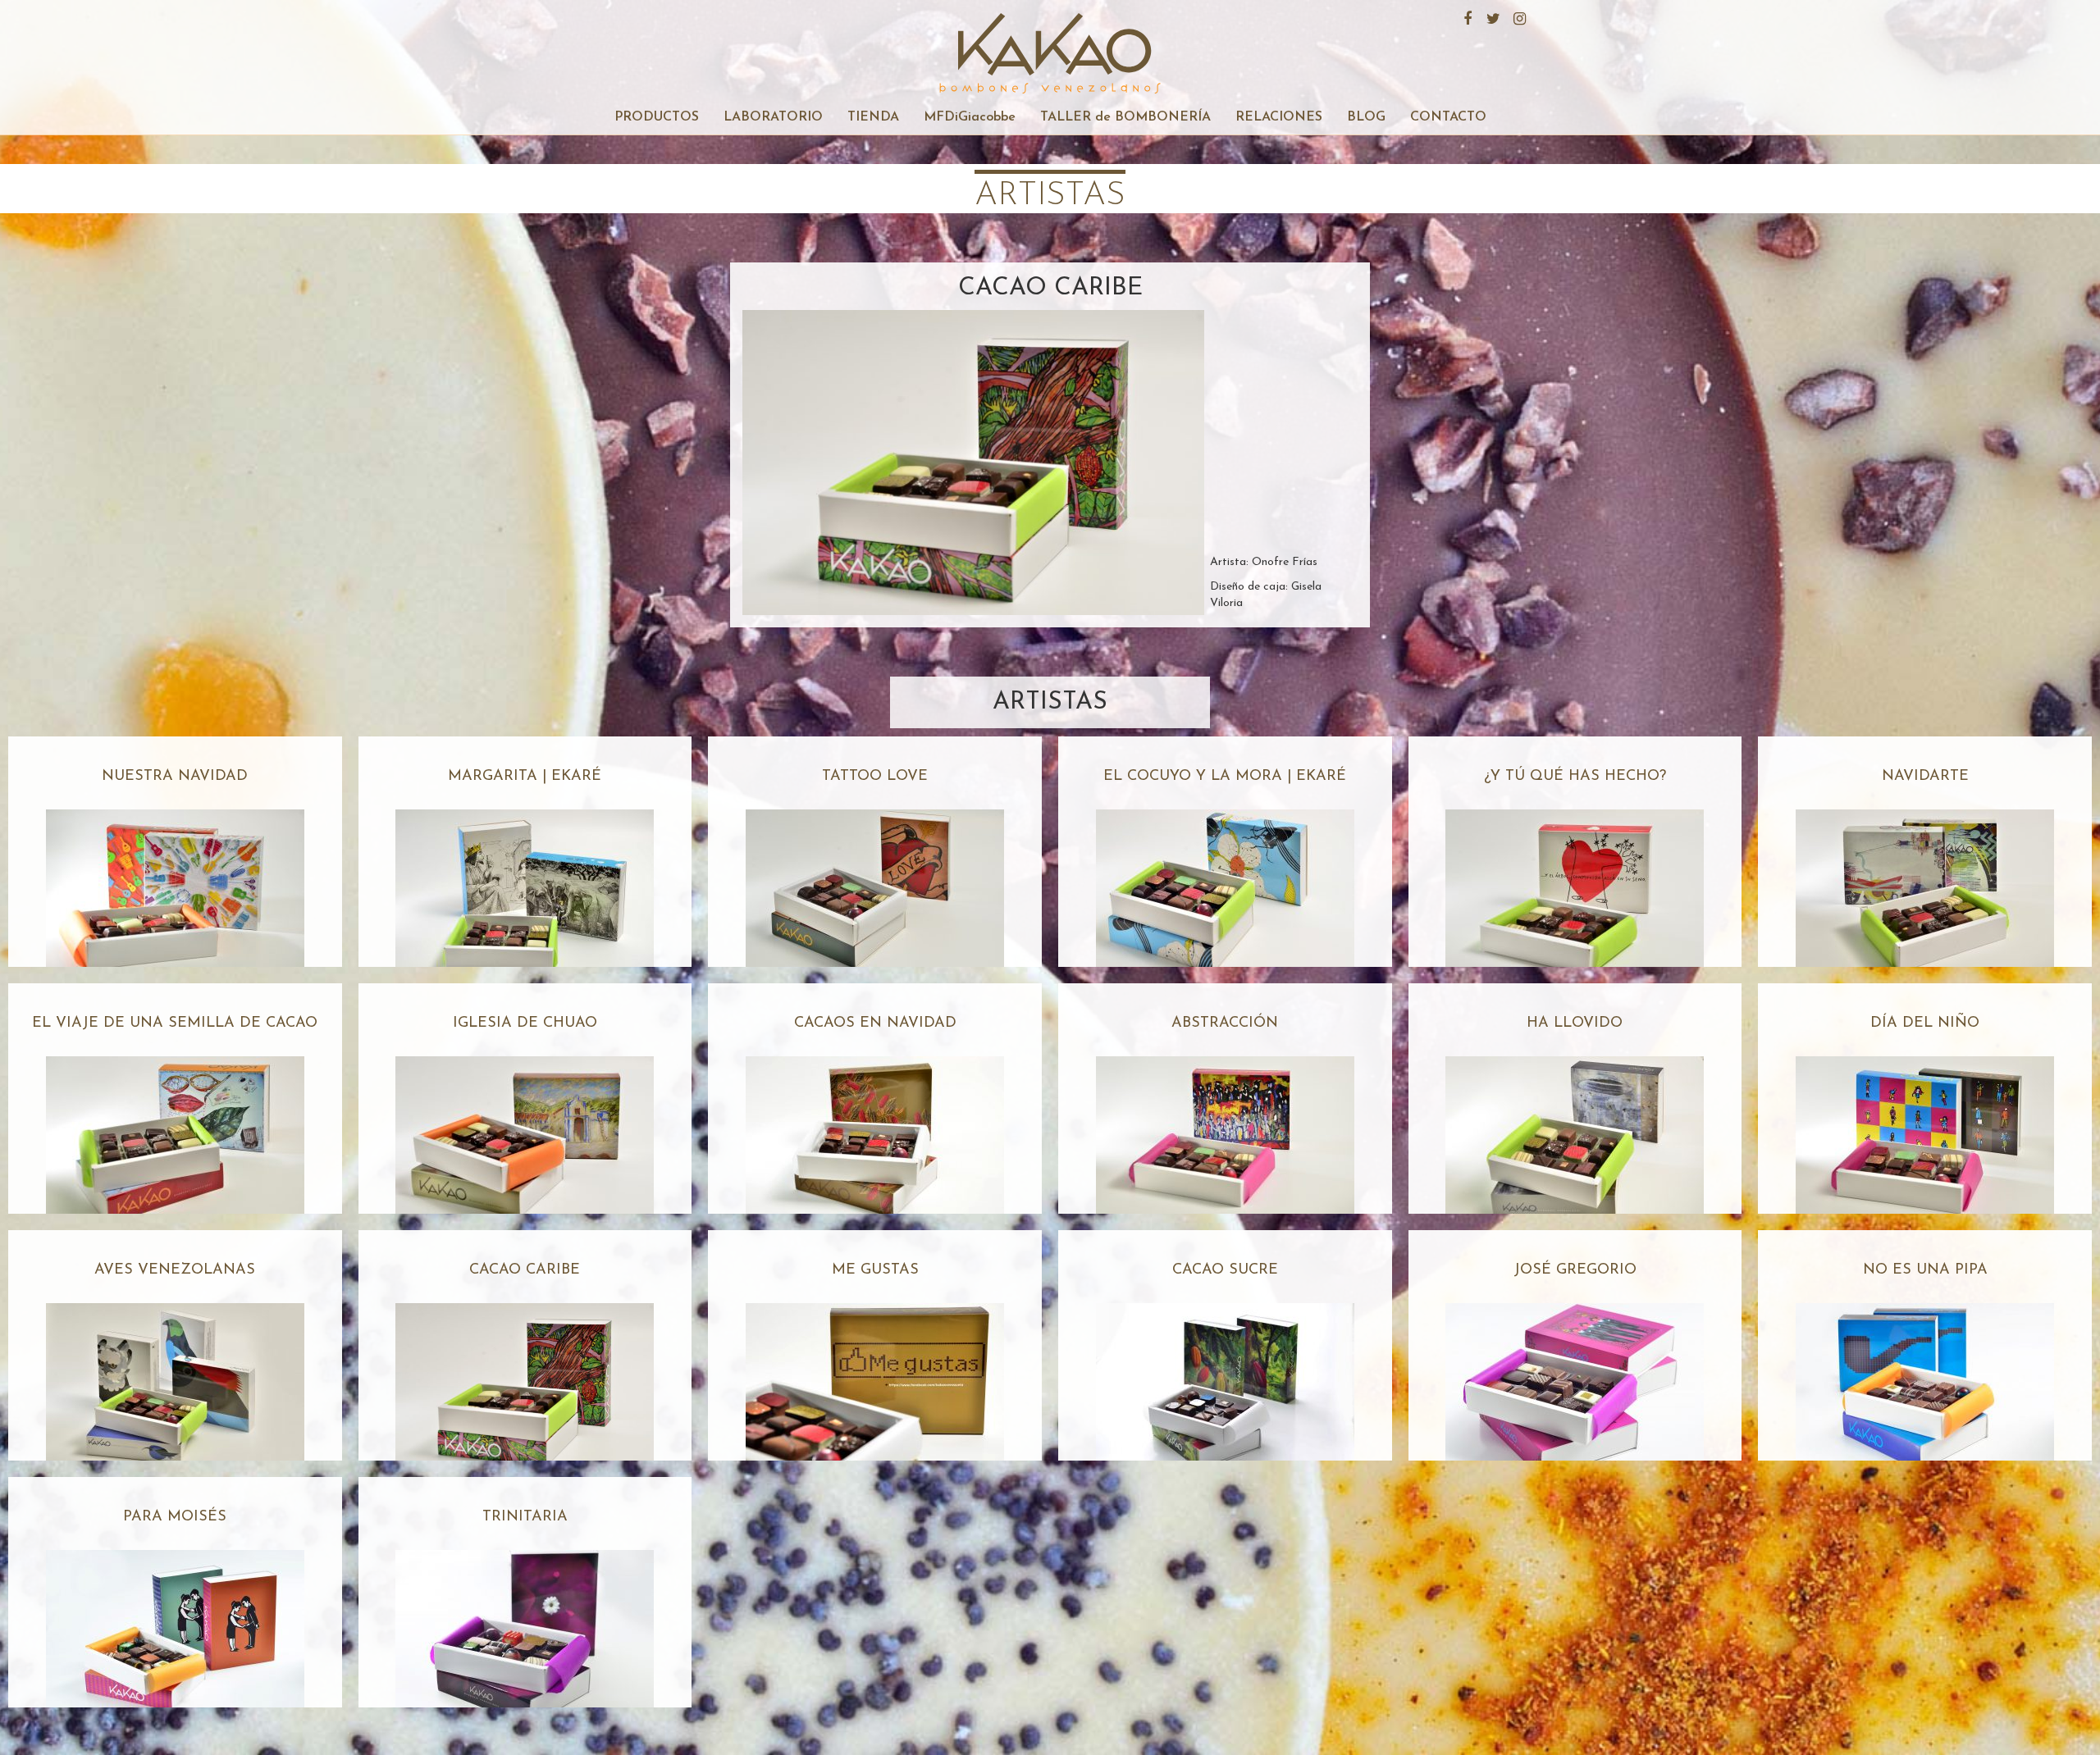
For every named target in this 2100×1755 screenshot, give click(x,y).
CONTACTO (1448, 117)
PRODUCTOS (657, 117)
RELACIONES (1279, 117)
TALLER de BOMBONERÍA (1125, 117)
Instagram (1518, 16)
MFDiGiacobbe (970, 117)
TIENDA (873, 117)
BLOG (1366, 117)
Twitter (1491, 16)
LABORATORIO (773, 117)
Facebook (1465, 16)
